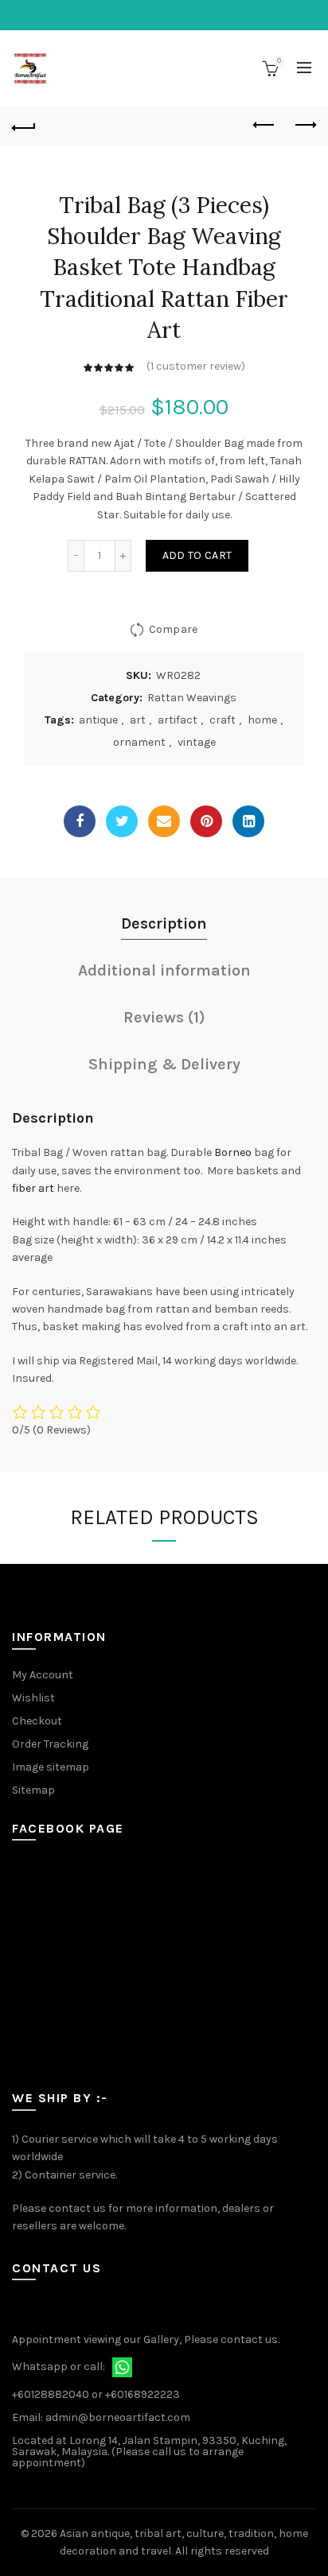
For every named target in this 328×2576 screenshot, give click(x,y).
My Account (43, 1675)
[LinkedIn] (248, 821)
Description (164, 923)
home (262, 720)
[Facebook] (80, 821)
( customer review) (196, 366)
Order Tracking (50, 1744)
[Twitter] (122, 821)
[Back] (24, 126)
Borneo (233, 1152)
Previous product (264, 126)
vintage (197, 742)
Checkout (37, 1721)
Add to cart (197, 555)
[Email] (164, 821)
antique (98, 720)
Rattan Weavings (192, 698)
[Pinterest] (206, 821)
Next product (304, 126)
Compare (173, 629)
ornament (139, 742)
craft (223, 720)
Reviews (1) (164, 1017)
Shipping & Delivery (164, 1064)
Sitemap (33, 1790)
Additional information (164, 970)
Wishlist (33, 1698)
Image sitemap (51, 1767)
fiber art (33, 1188)
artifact (178, 720)
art (138, 720)
